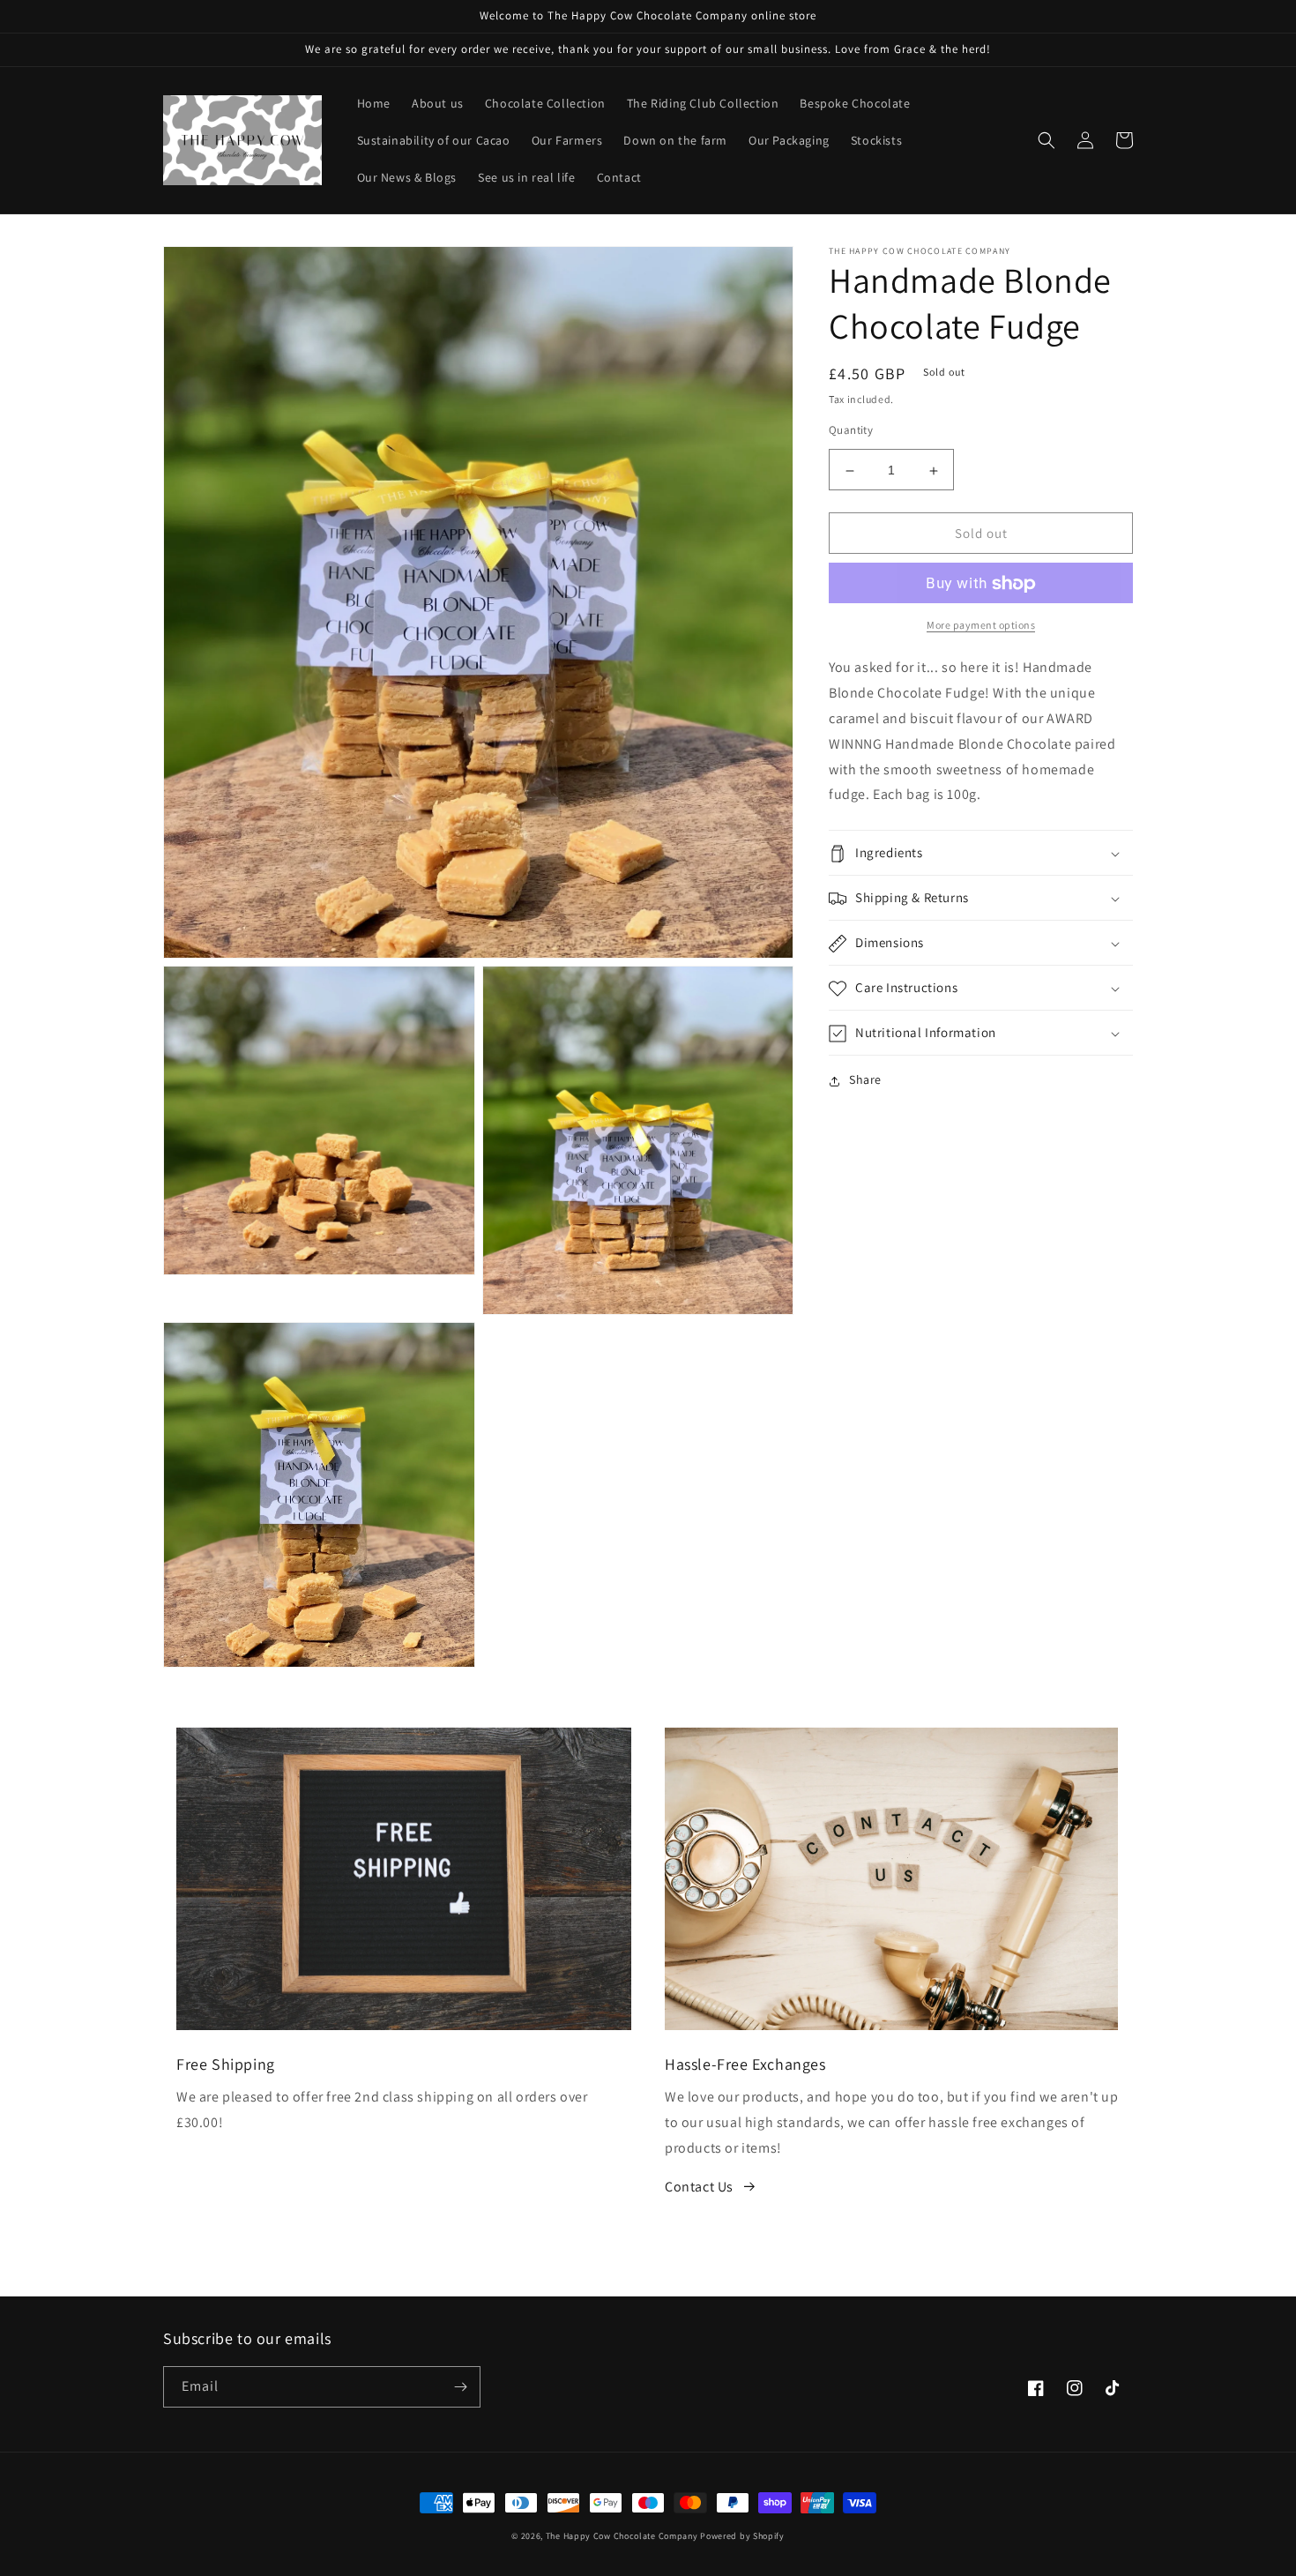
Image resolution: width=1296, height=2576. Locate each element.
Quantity (851, 431)
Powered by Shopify (742, 2536)
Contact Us (699, 2187)
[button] (1046, 140)
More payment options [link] (981, 626)
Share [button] (865, 1080)
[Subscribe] (460, 2387)
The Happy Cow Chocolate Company (622, 2536)
